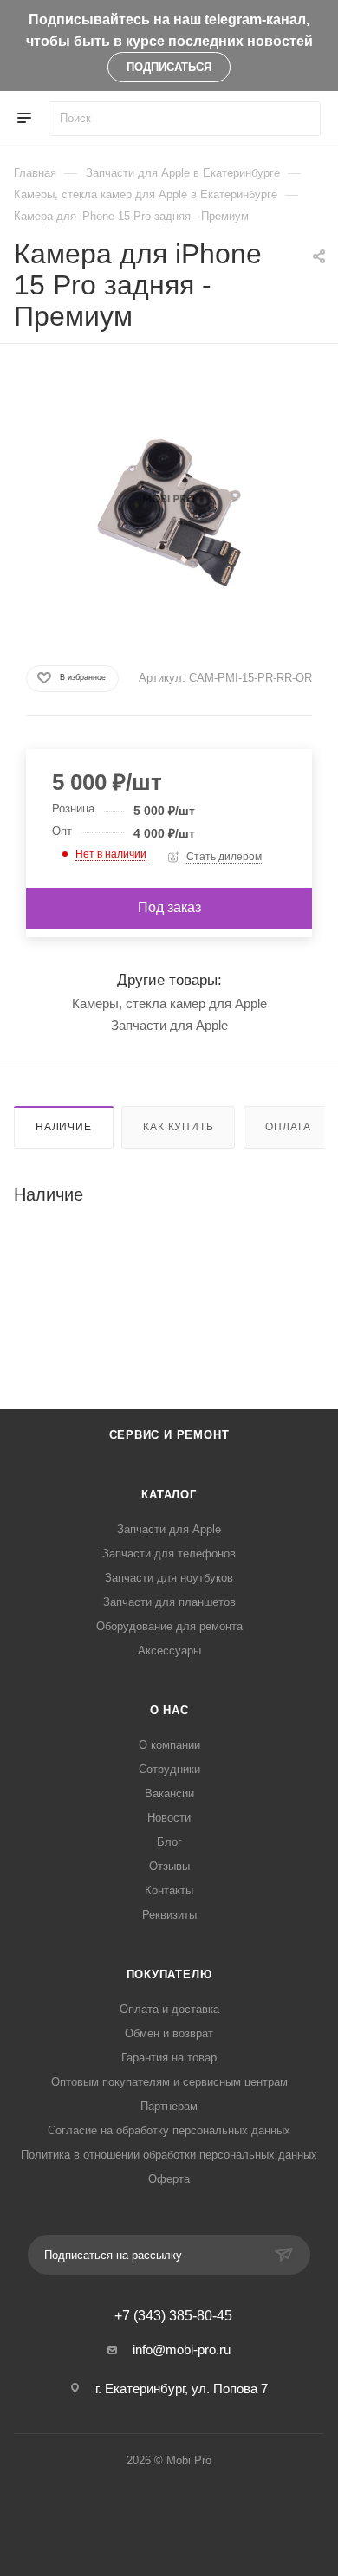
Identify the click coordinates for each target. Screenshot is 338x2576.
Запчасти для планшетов (169, 1602)
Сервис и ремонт (169, 1435)
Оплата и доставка (169, 2009)
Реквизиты (169, 1915)
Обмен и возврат (169, 2033)
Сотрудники (169, 1769)
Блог (169, 1842)
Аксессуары (169, 1650)
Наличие (64, 1127)
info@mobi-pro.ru (182, 2349)
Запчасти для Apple (169, 1025)
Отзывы (169, 1866)
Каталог (169, 1495)
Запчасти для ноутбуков (169, 1578)
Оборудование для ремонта (169, 1626)
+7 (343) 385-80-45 (173, 2316)
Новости (169, 1818)
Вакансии (169, 1793)
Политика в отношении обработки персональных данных (169, 2155)
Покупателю (169, 1974)
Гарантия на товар (169, 2058)
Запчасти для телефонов (169, 1553)
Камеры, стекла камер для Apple (169, 1003)
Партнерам (169, 2106)
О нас (169, 1710)
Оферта (169, 2179)
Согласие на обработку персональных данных (169, 2130)
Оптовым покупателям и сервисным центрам (169, 2082)
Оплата (288, 1127)
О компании (169, 1745)
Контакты (169, 1890)
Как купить (178, 1127)
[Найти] (299, 119)
